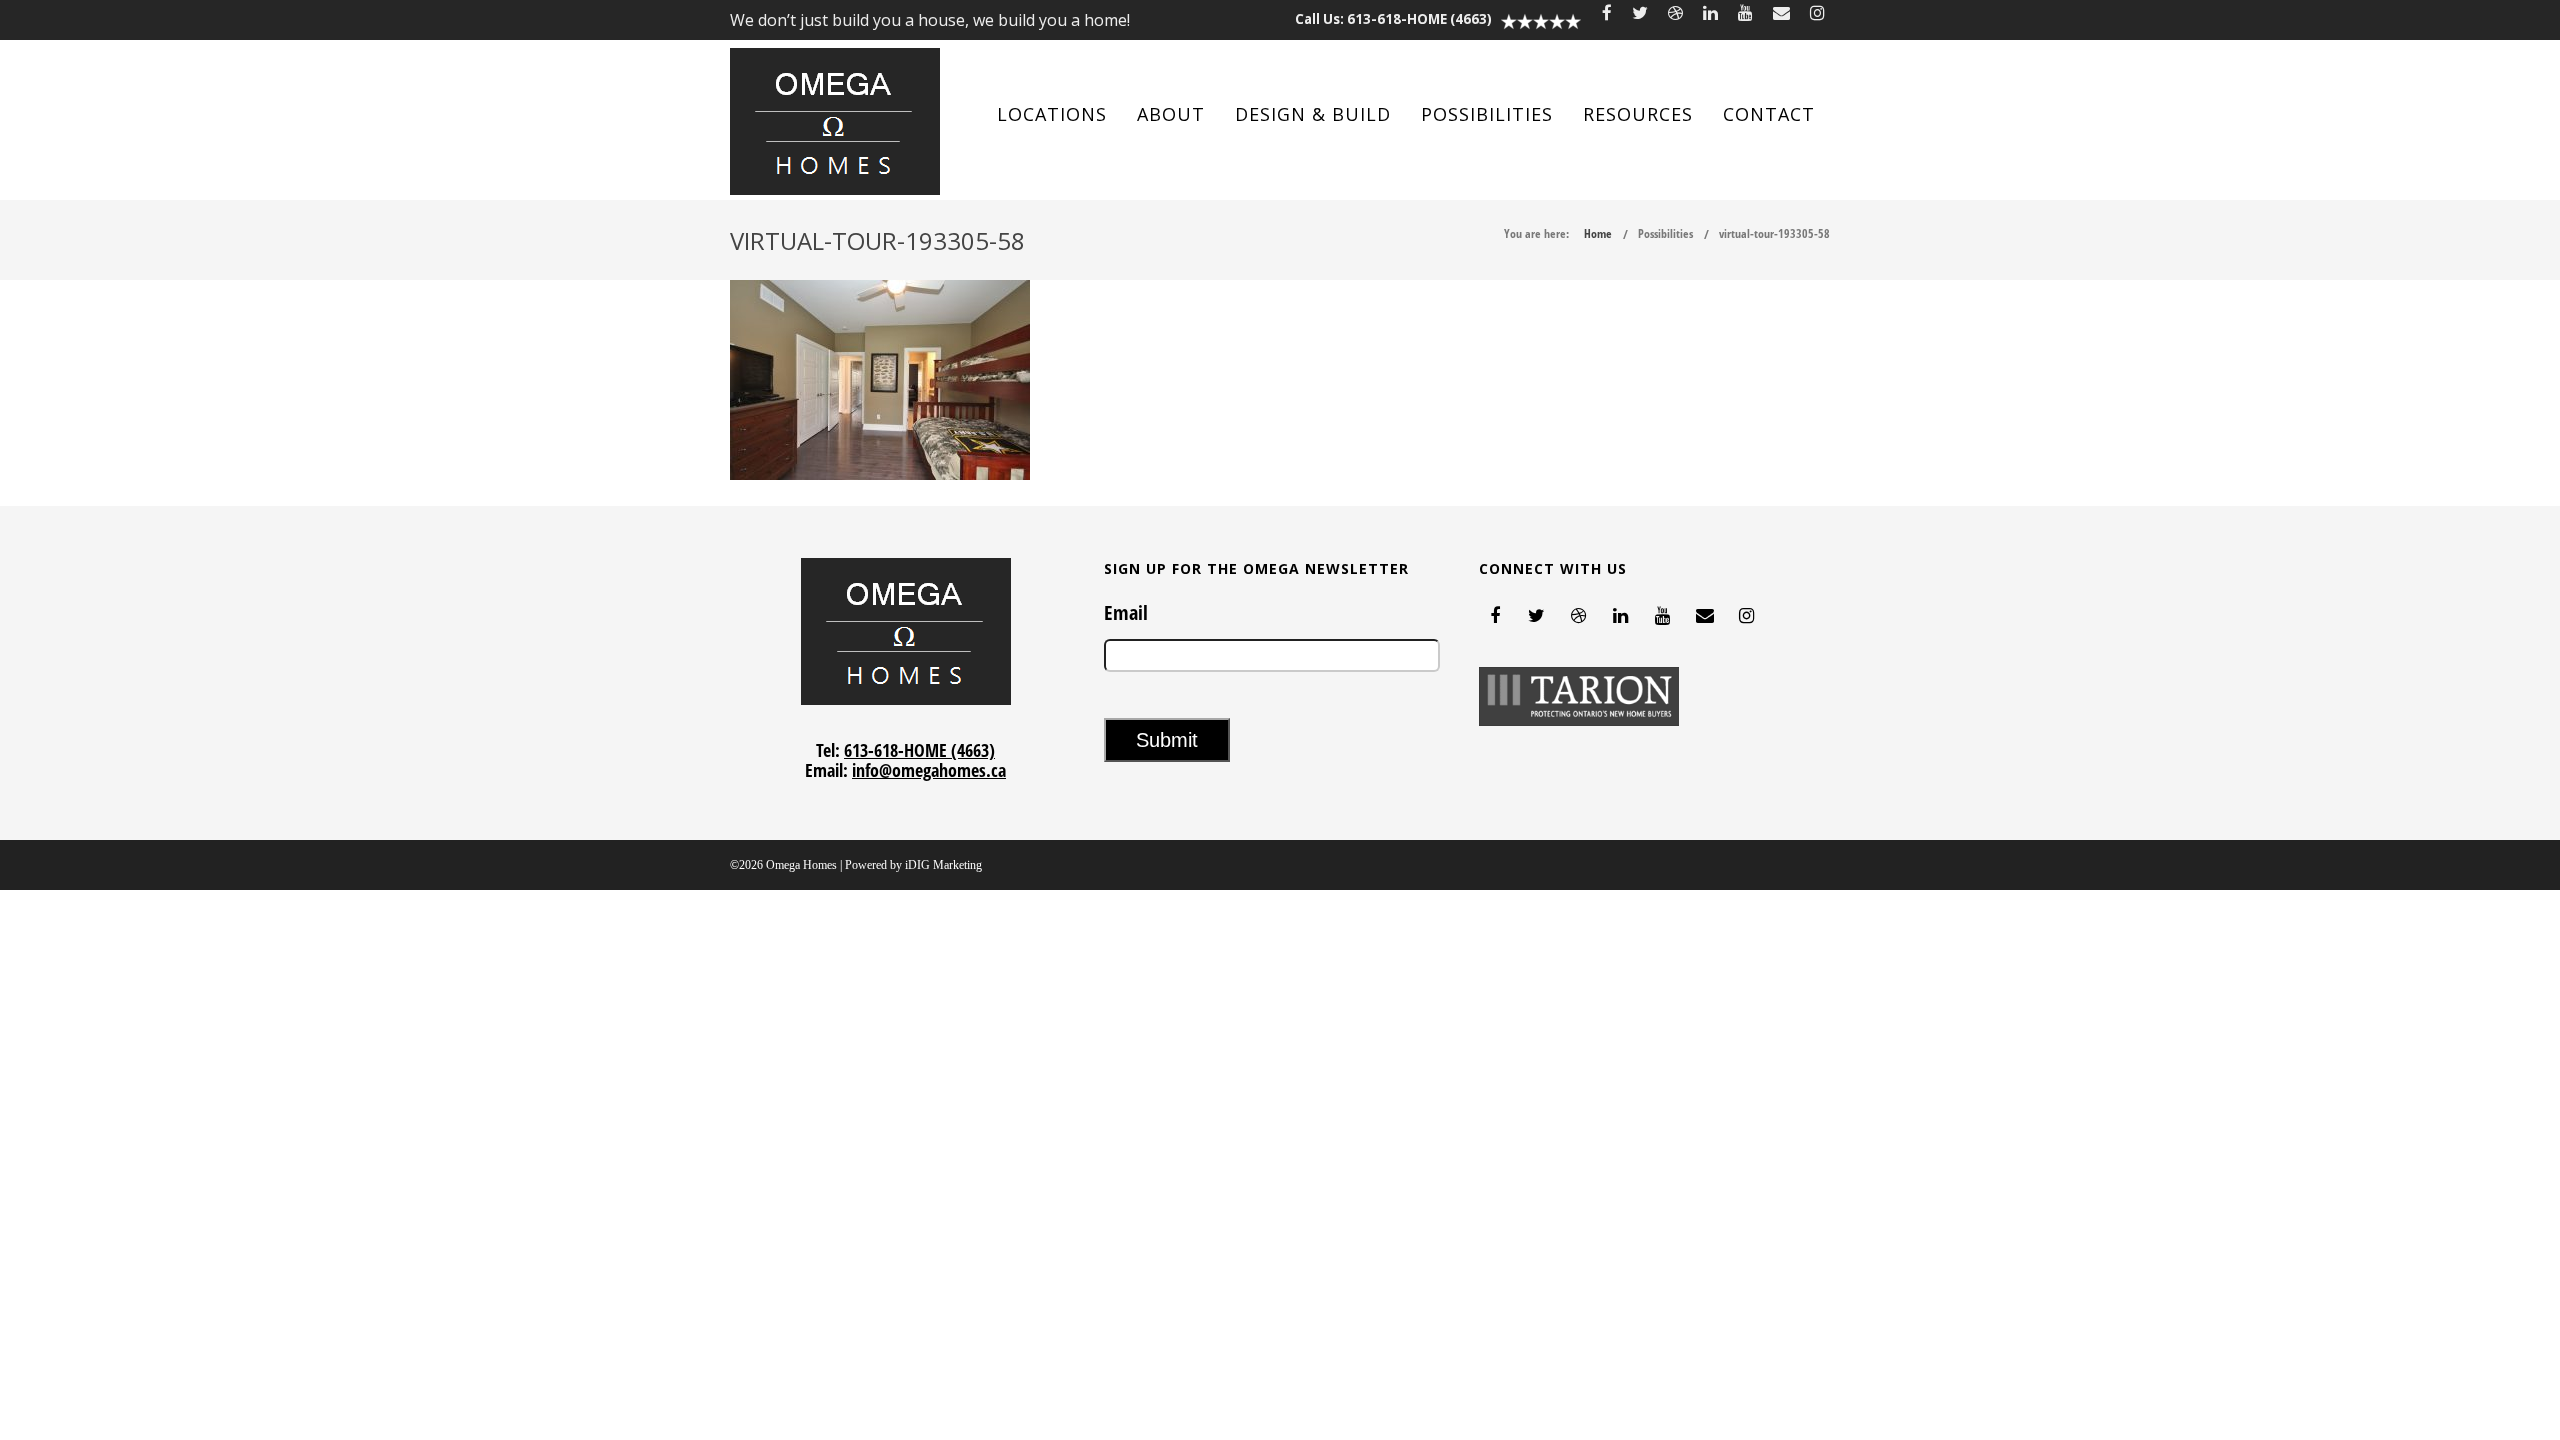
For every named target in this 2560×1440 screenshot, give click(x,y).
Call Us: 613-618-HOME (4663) (1393, 19)
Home (1598, 233)
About (1171, 114)
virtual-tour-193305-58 (1774, 233)
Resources (1638, 114)
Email (1126, 613)
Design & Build (1313, 114)
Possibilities (1487, 114)
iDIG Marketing (943, 865)
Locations (1052, 114)
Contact (1769, 114)
